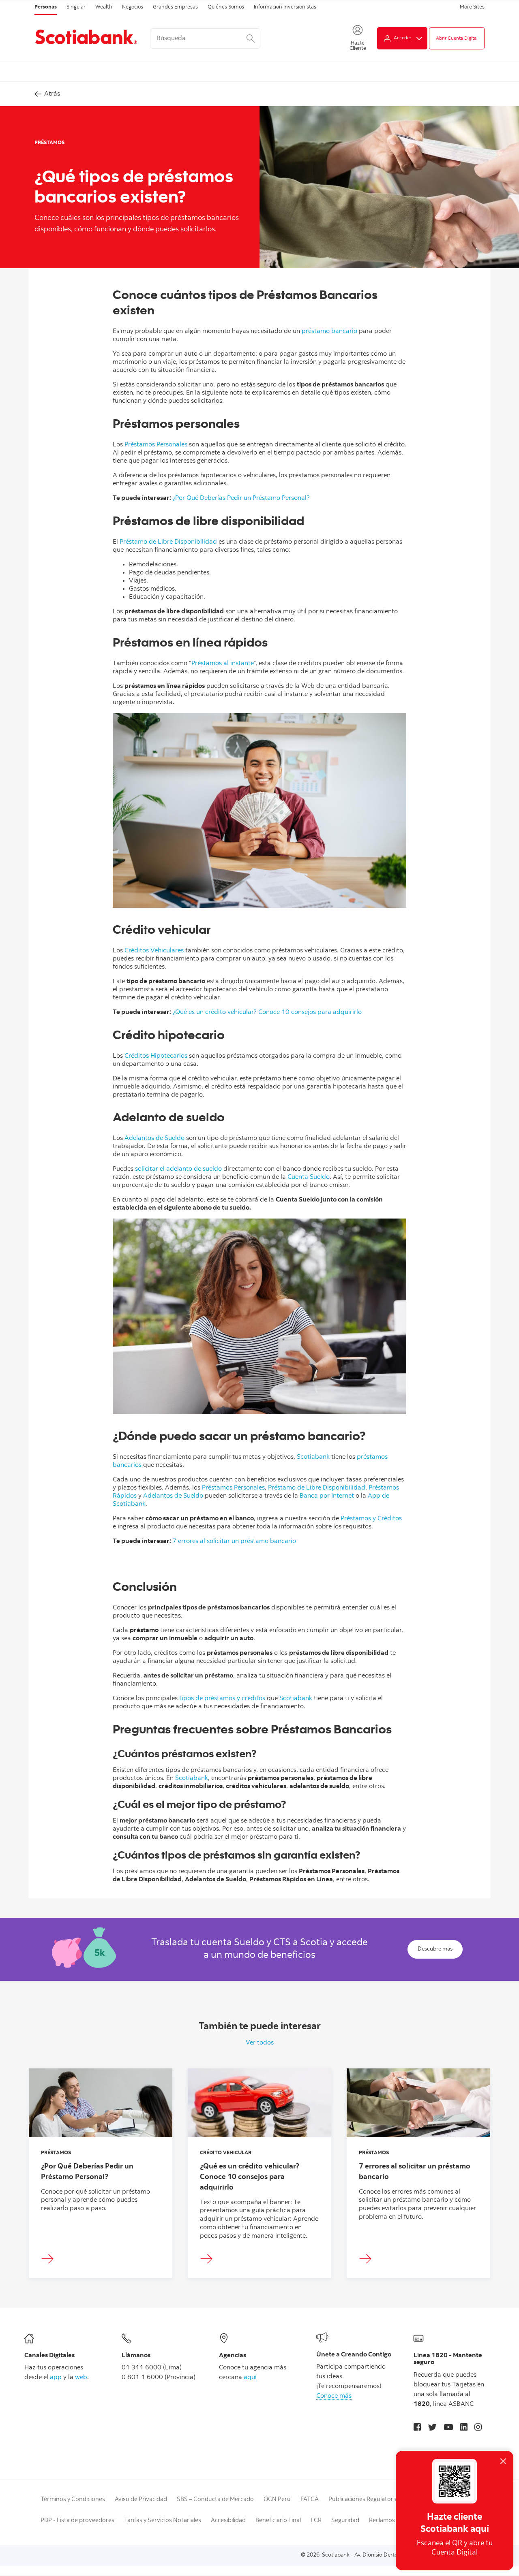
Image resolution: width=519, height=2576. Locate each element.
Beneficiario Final (278, 2521)
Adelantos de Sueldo (154, 1138)
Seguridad (345, 2521)
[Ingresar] (50, 2259)
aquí (250, 2378)
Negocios (133, 7)
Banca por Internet (327, 1496)
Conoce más (334, 2396)
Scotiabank (313, 1457)
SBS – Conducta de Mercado (215, 2500)
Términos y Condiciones (73, 2500)
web (81, 2378)
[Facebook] (417, 2428)
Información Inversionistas (285, 7)
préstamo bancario (329, 331)
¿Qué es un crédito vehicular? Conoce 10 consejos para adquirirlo (267, 1012)
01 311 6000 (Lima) (152, 2368)
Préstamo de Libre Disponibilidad (168, 542)
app (56, 2378)
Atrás (52, 94)
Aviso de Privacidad (141, 2500)
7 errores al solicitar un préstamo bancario (234, 1541)
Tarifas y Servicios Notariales (163, 2521)
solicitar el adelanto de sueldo (178, 1169)
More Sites (472, 7)
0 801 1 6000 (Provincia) (159, 2378)
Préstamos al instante (222, 664)
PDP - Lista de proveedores (77, 2521)
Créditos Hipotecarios (156, 1056)
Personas (46, 7)
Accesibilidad (228, 2521)
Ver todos (260, 2043)
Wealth (104, 7)
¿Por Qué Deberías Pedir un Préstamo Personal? (241, 498)
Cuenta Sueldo (309, 1177)
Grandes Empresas (175, 7)
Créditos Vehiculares (154, 951)
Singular (76, 7)
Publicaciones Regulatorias (365, 2500)
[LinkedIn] (464, 2428)
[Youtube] (448, 2428)
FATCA (310, 2500)
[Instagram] (478, 2428)
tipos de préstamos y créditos (222, 1699)
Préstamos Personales (156, 445)
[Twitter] (432, 2428)
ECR (316, 2521)
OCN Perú (277, 2500)
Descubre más (435, 1949)
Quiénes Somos (226, 7)
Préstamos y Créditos (371, 1519)
